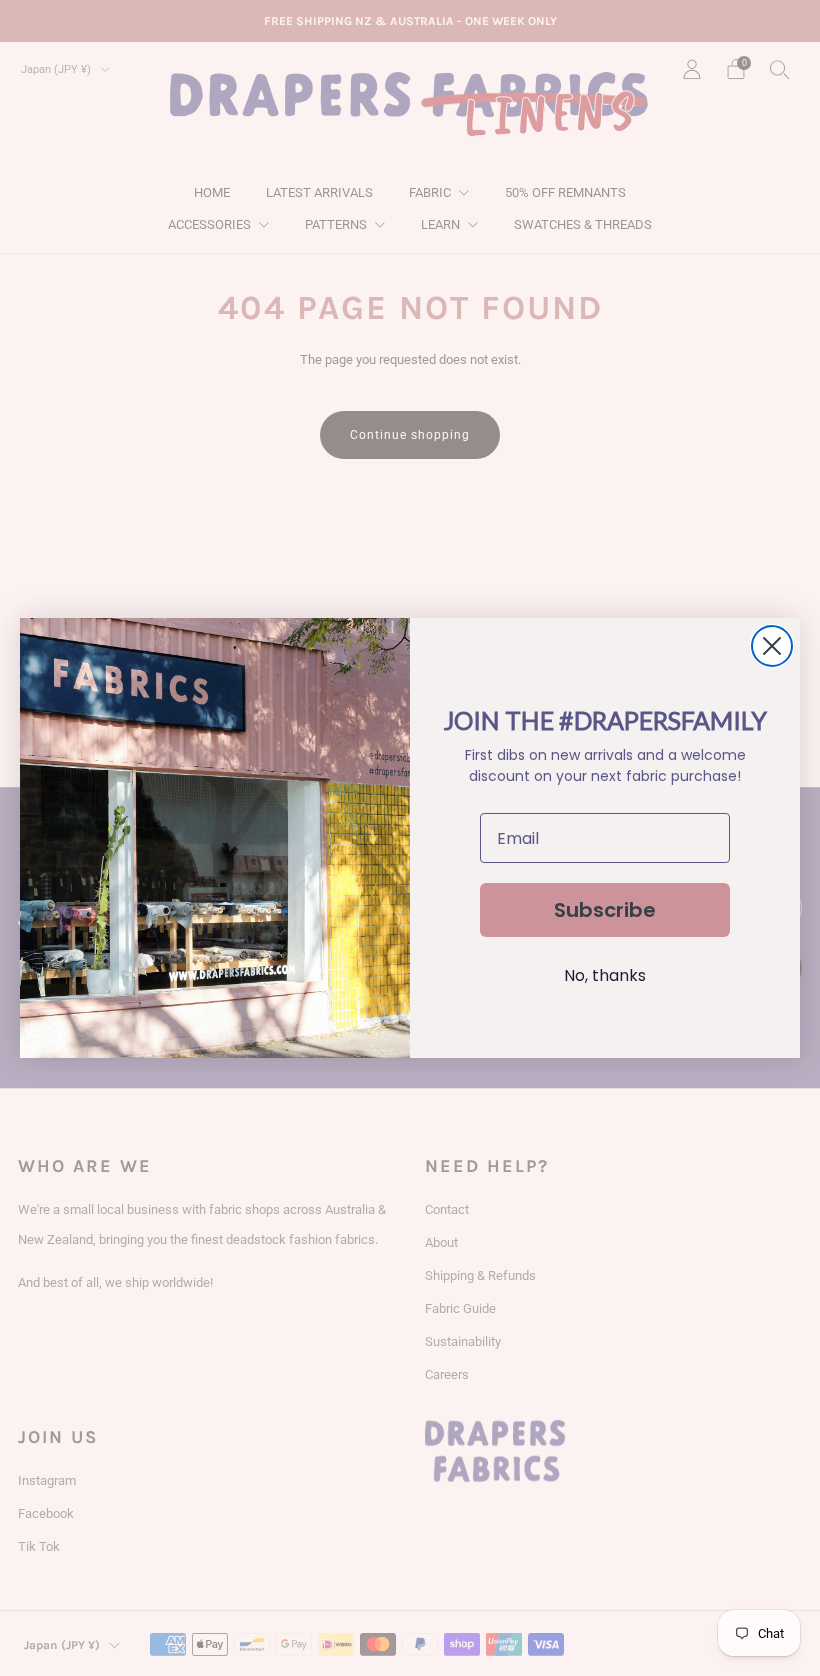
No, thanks (605, 975)
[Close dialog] (772, 646)
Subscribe (605, 910)
